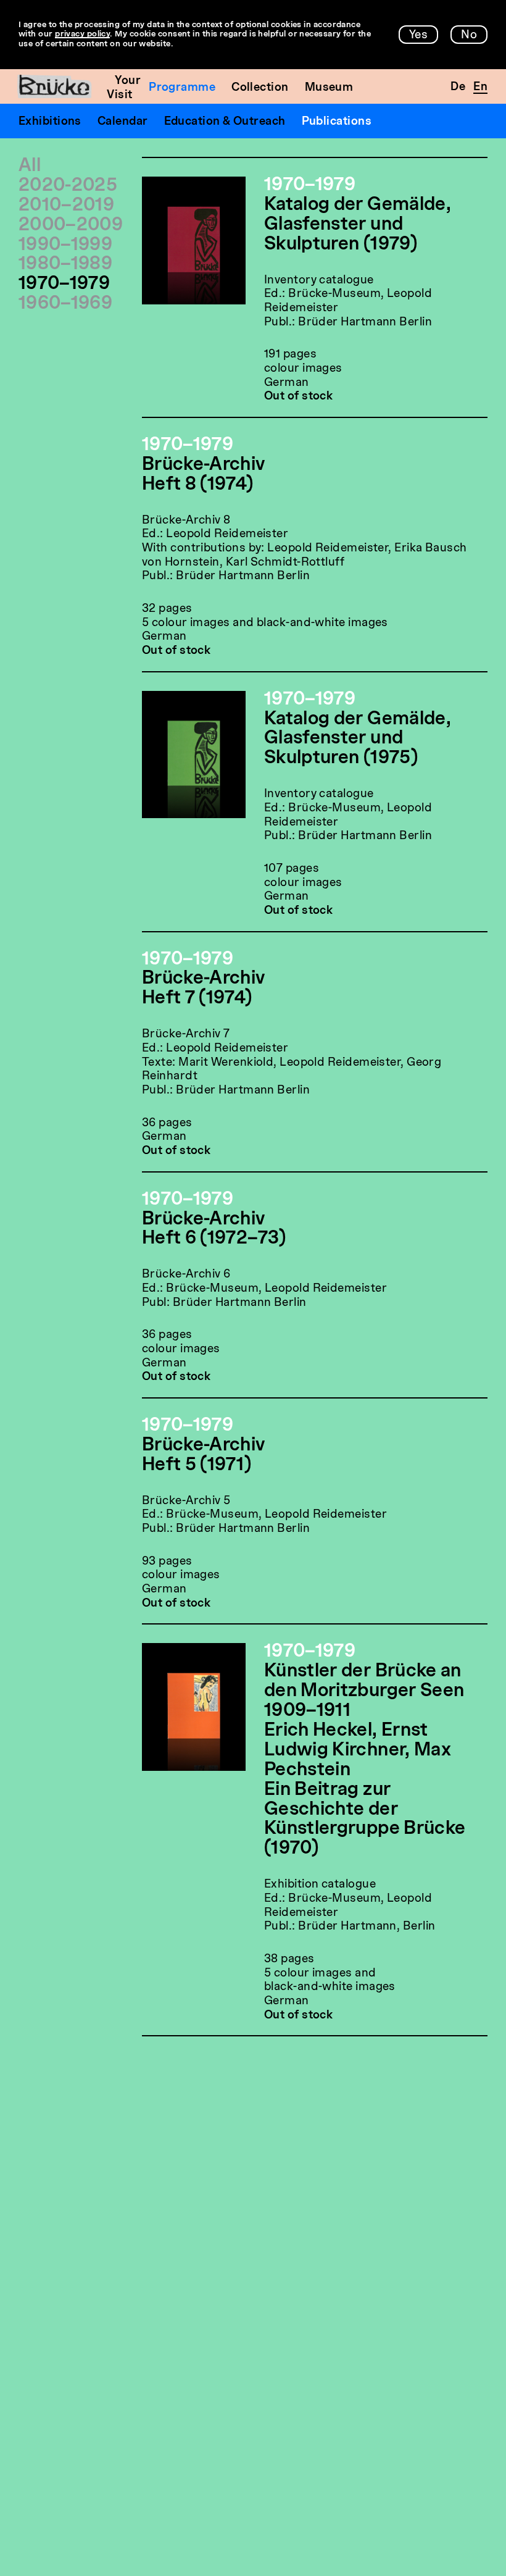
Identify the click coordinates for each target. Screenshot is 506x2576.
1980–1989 (65, 265)
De (458, 87)
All (30, 166)
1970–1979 (64, 284)
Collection (260, 88)
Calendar (123, 122)
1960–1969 (65, 304)
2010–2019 (66, 206)
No (469, 35)
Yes (418, 35)
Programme (182, 88)
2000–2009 (71, 226)
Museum (329, 88)
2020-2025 (68, 186)
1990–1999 (65, 245)
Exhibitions (50, 122)
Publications (337, 122)
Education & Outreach (225, 122)
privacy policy (82, 34)
